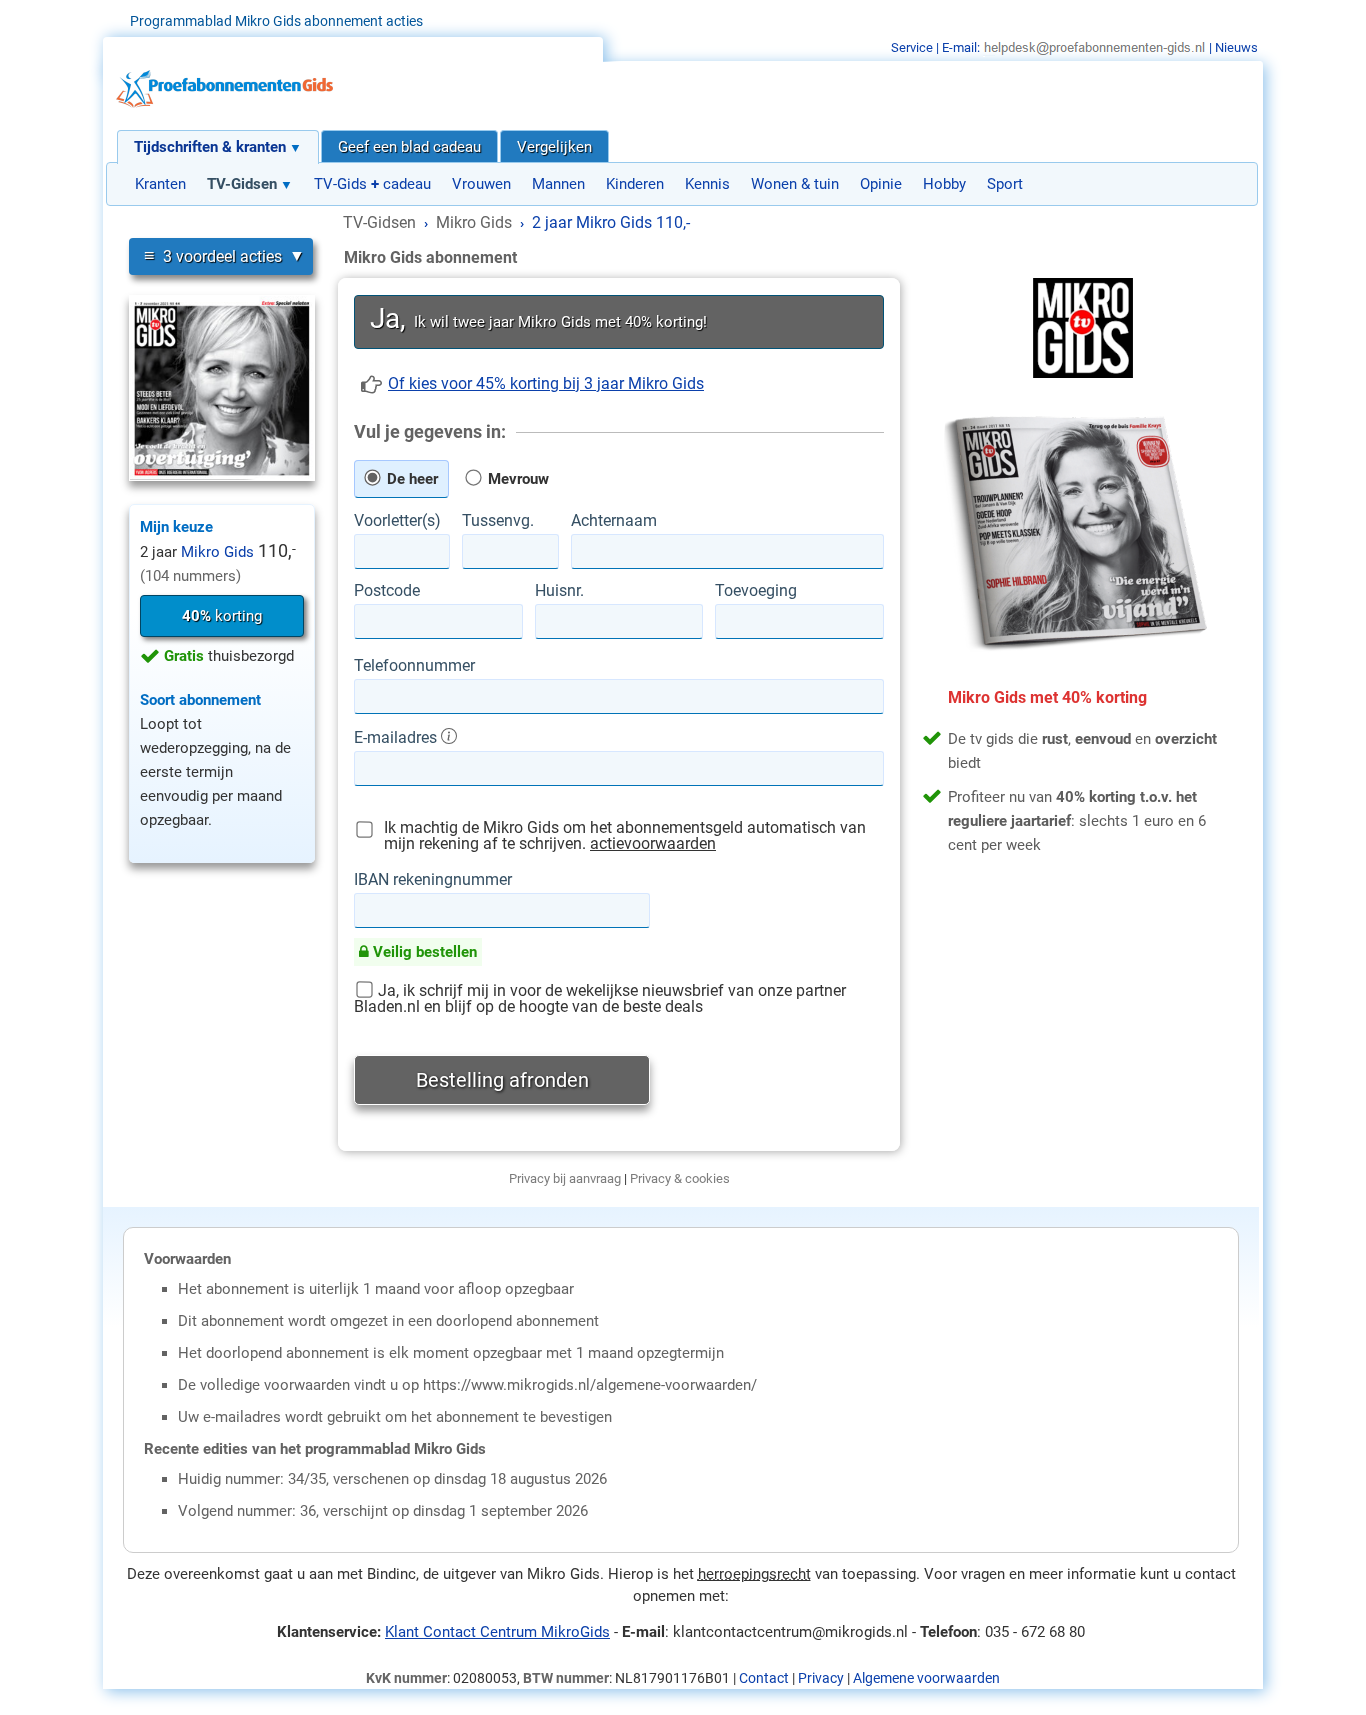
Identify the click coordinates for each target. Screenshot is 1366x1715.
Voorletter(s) (397, 521)
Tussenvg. (498, 521)
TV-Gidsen (242, 184)
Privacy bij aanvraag (565, 1178)
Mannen (558, 184)
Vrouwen (481, 184)
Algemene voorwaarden (926, 1678)
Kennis (707, 184)
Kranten (160, 184)
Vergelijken (554, 147)
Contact (764, 1678)
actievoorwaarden (653, 843)
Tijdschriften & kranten (210, 147)
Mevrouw (516, 479)
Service (912, 47)
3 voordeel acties (213, 255)
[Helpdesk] (1094, 47)
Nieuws (1236, 47)
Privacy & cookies (680, 1178)
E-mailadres (397, 737)
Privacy (821, 1678)
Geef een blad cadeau (409, 147)
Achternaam (614, 521)
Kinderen (635, 184)
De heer (410, 479)
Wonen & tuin (795, 184)
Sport (1005, 184)
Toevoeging (756, 591)
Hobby (944, 184)
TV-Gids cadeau (372, 184)
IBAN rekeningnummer (433, 880)
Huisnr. (559, 591)
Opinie (881, 184)
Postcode (387, 591)
